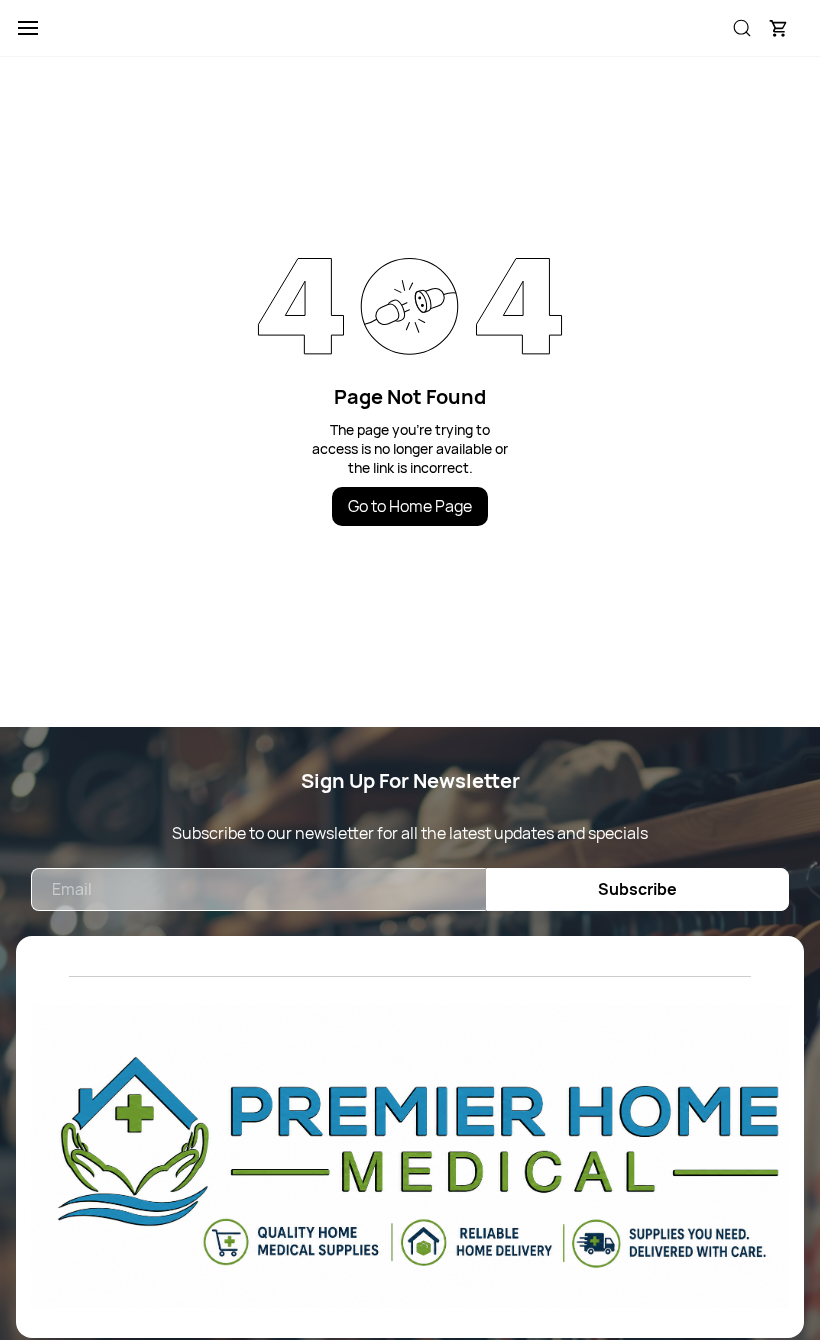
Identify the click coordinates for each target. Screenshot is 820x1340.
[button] (778, 28)
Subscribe (637, 889)
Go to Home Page (410, 506)
